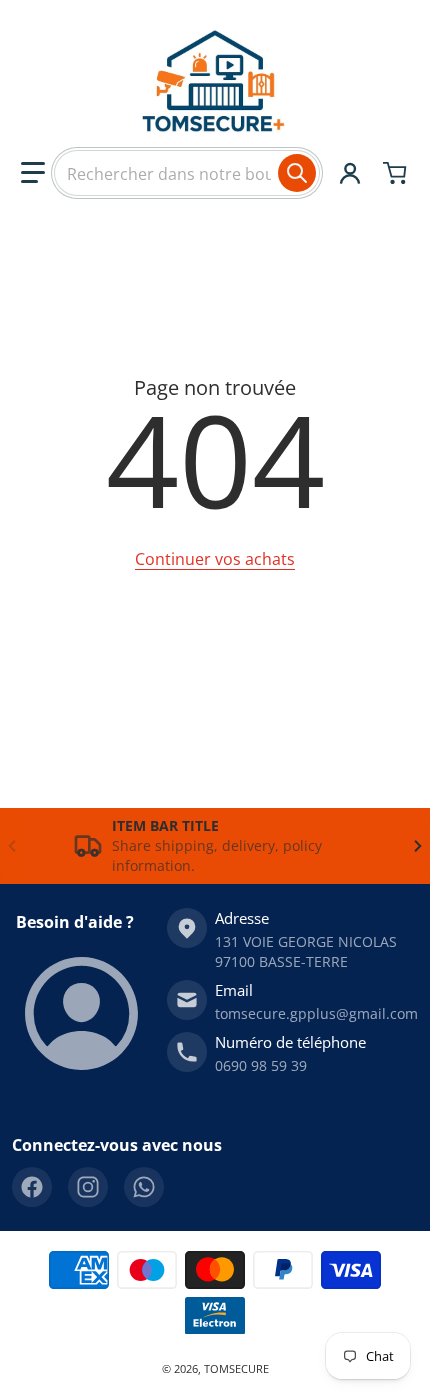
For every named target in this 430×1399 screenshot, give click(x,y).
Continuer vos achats (215, 559)
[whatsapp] (144, 1187)
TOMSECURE (236, 1368)
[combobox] (187, 173)
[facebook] (32, 1187)
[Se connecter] (350, 173)
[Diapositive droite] (418, 846)
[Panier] (397, 173)
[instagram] (88, 1187)
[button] (33, 173)
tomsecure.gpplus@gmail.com (316, 1013)
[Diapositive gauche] (12, 846)
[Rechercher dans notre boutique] (297, 173)
